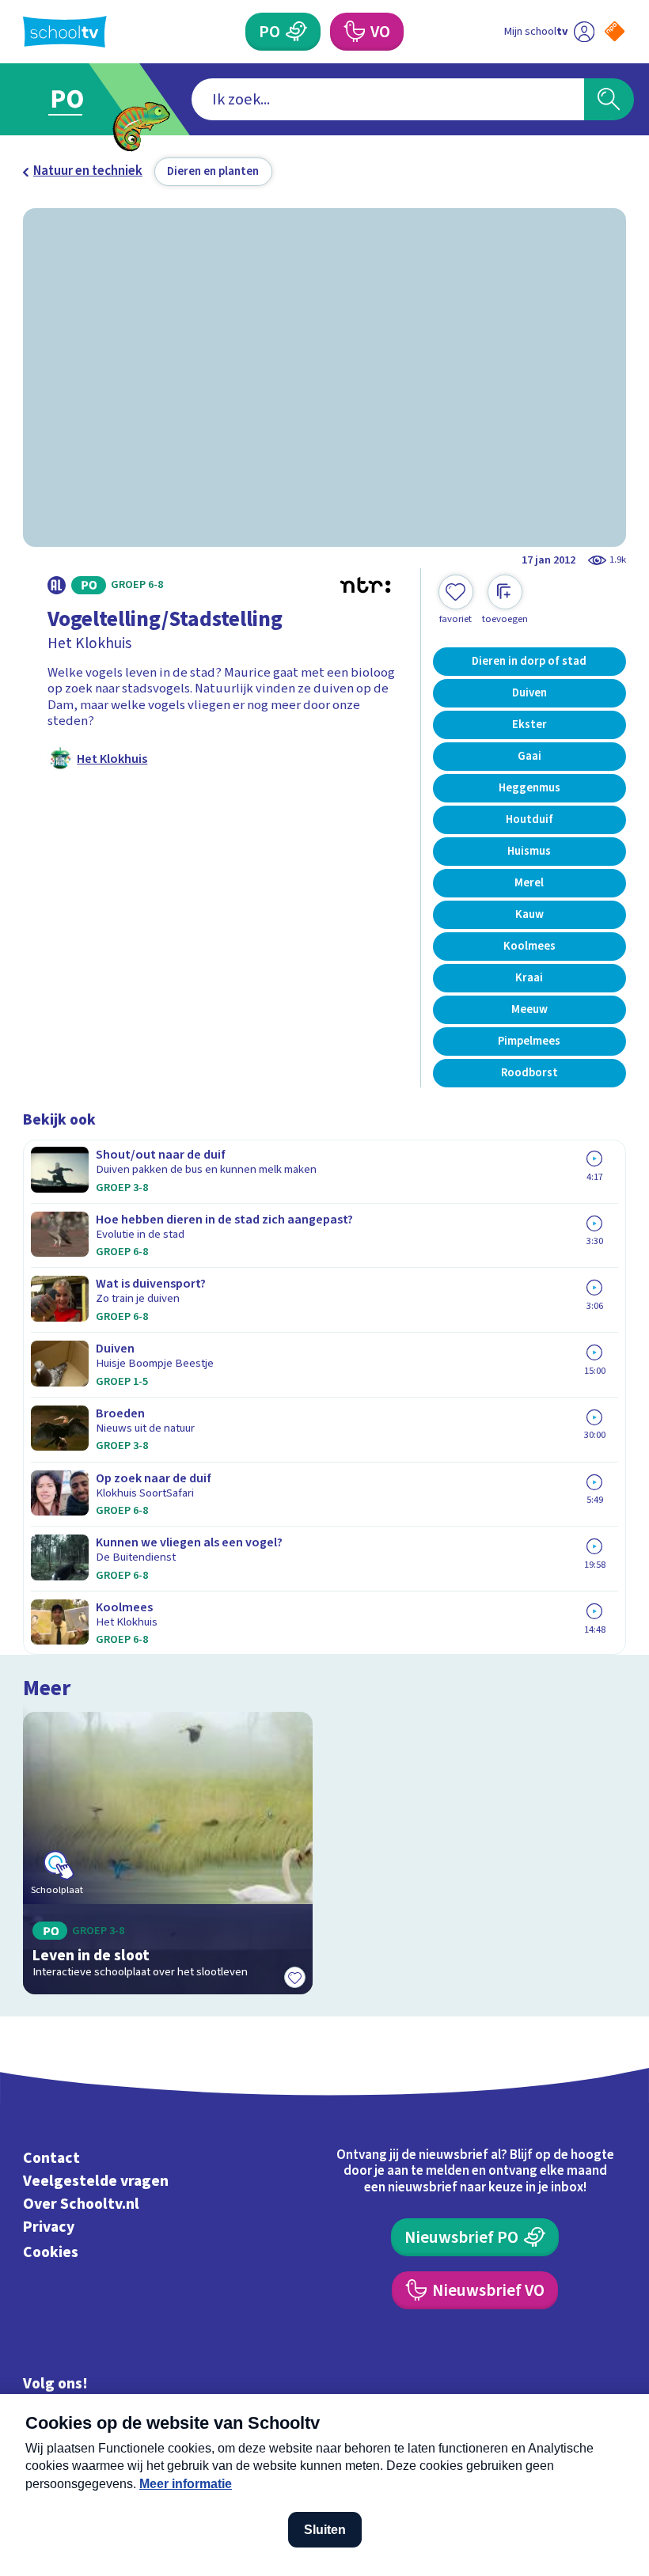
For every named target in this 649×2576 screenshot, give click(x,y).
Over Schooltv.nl (81, 2204)
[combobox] (388, 99)
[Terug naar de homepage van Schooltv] (65, 32)
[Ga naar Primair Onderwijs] (77, 99)
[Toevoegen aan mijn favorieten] (295, 1977)
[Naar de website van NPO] (615, 31)
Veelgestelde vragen (96, 2181)
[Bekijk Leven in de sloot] (167, 1853)
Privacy (49, 2227)
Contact (51, 2158)
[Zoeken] (609, 99)
